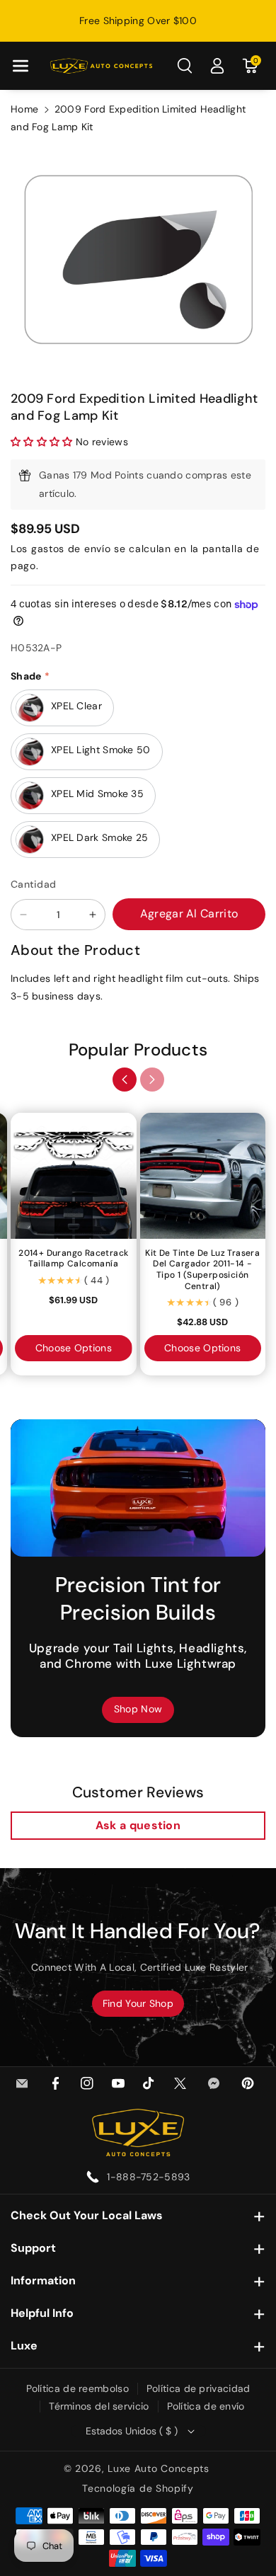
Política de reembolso (77, 2388)
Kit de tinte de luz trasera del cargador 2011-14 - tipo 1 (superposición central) (202, 1270)
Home (24, 109)
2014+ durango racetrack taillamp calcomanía (73, 1259)
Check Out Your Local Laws (87, 2215)
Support (33, 2248)
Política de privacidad (199, 2388)
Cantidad (33, 884)
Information (43, 2280)
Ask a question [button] (138, 1825)
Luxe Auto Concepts (159, 2468)
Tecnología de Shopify (138, 2488)
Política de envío (206, 2406)
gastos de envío (71, 549)
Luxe (24, 2346)
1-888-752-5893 (148, 2177)
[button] (21, 66)
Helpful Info (42, 2313)
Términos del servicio (99, 2406)
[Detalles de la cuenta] (217, 66)
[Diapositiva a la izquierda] (125, 1080)
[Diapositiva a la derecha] (152, 1080)
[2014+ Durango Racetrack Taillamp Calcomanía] (74, 1176)
